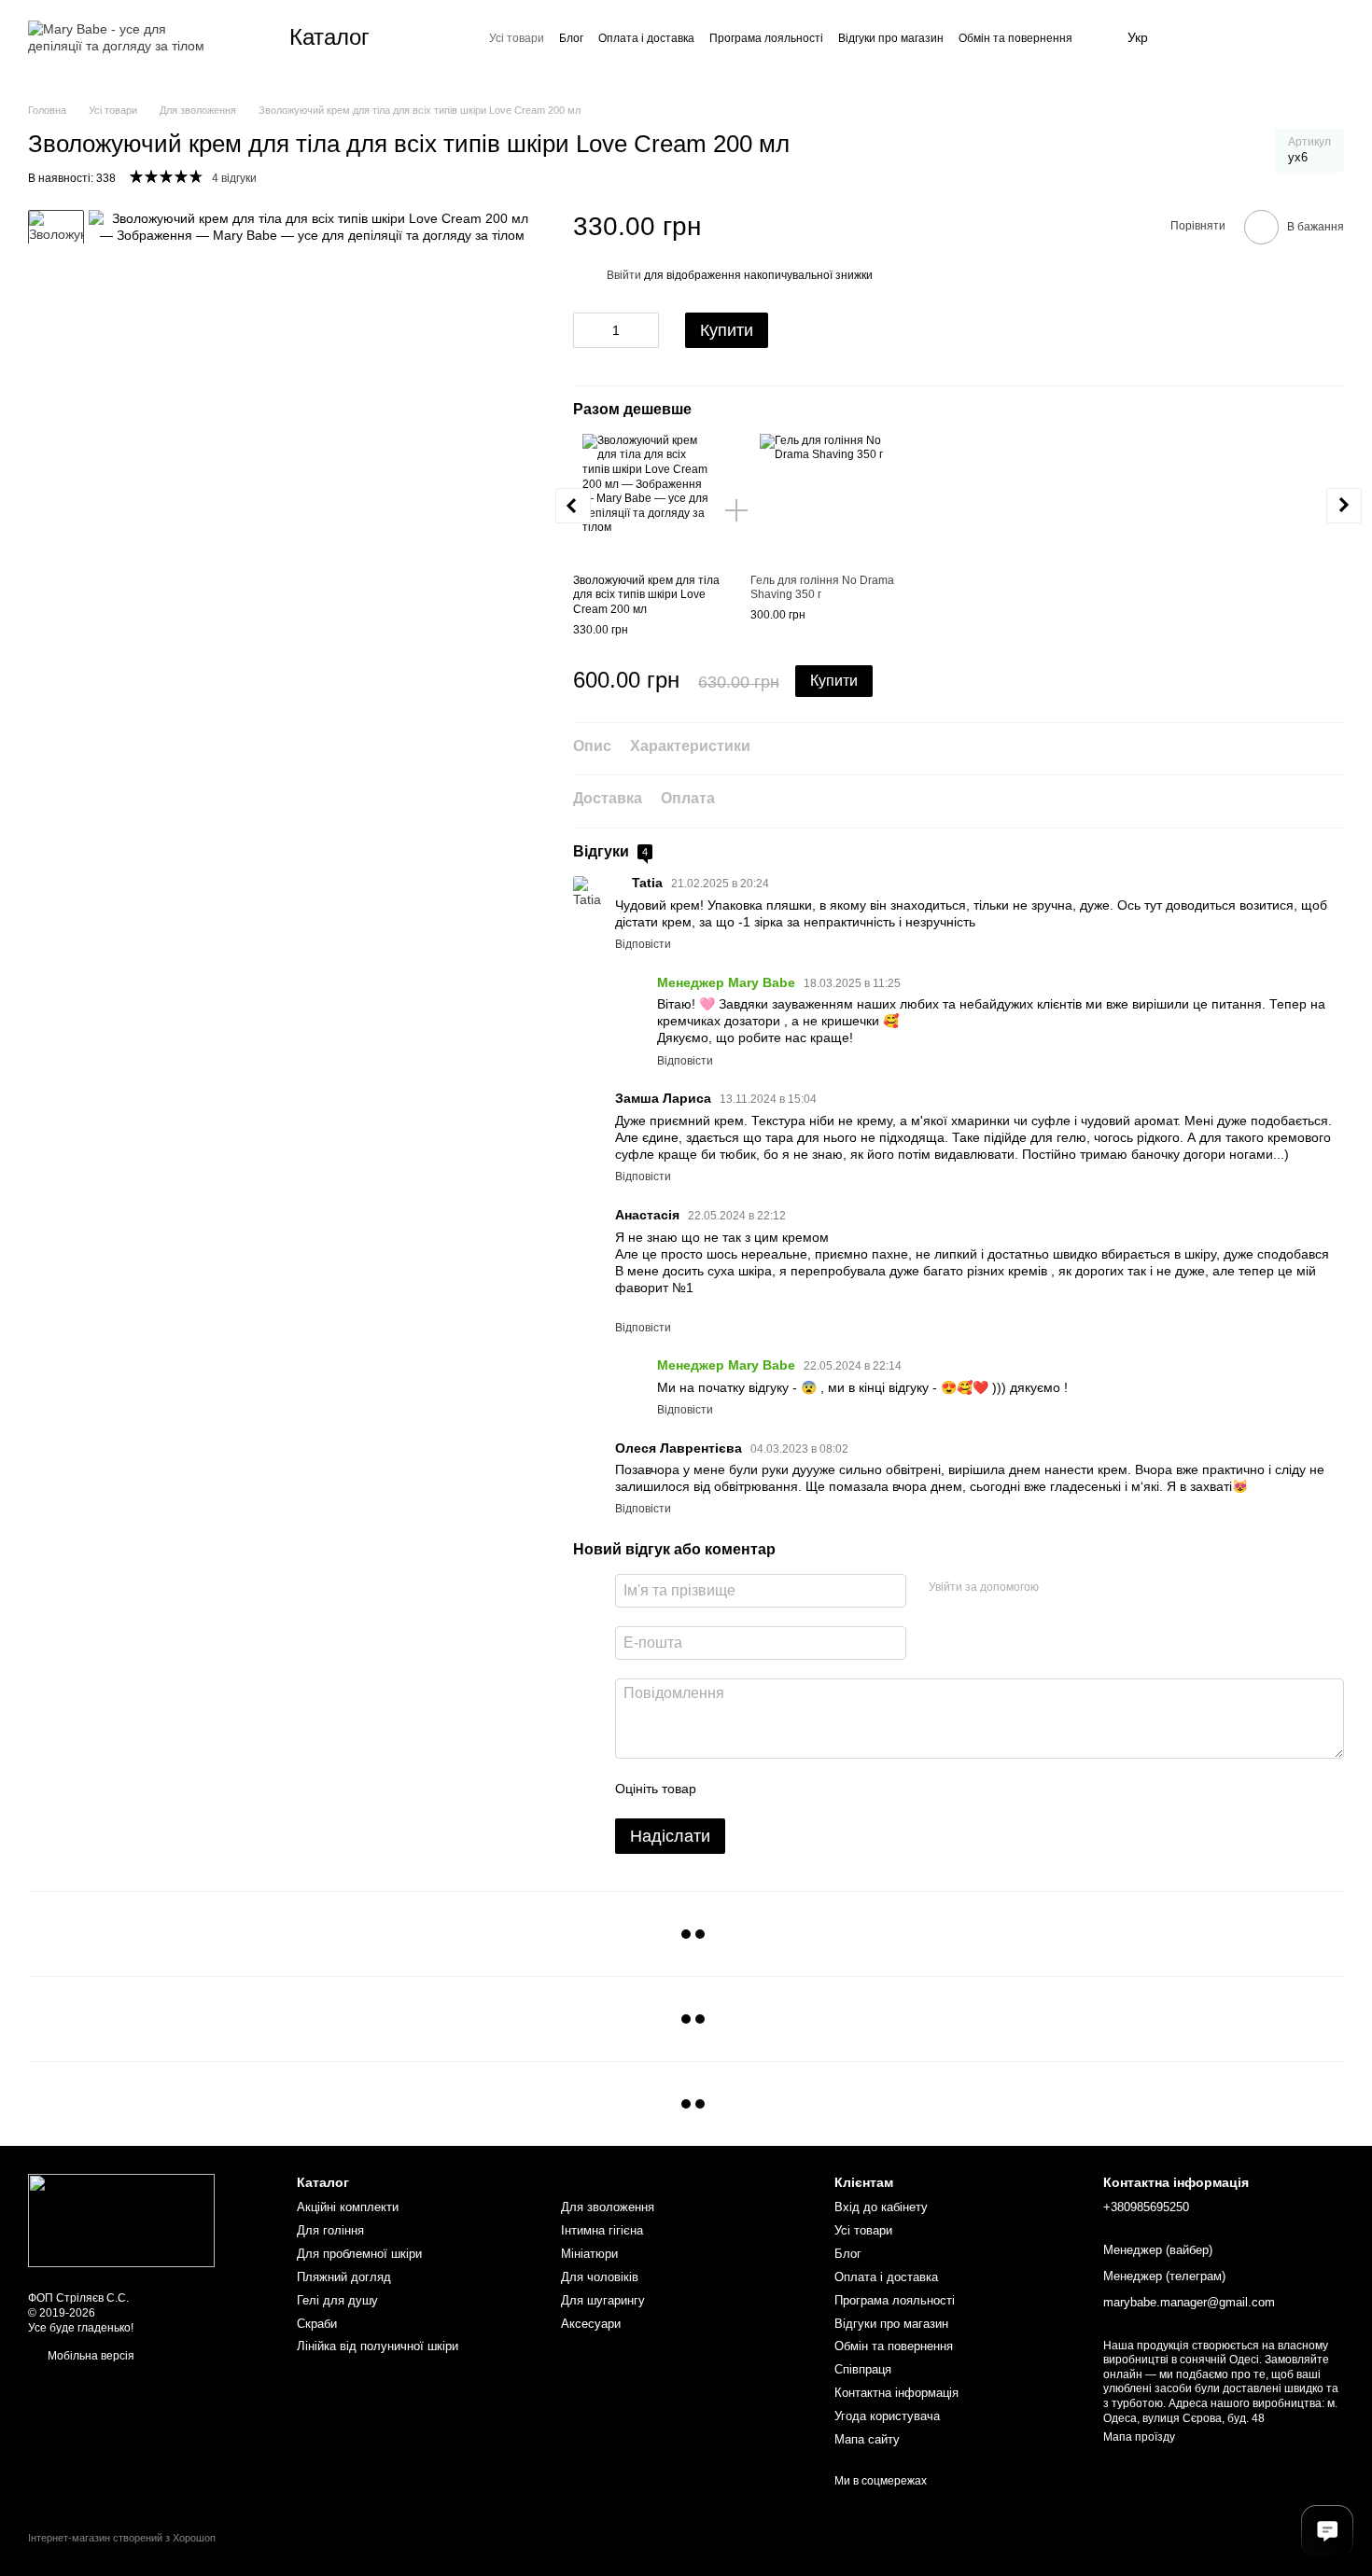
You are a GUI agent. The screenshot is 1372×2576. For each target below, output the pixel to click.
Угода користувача (887, 2416)
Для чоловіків (600, 2277)
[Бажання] (1195, 37)
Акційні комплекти (348, 2207)
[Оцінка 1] (727, 1789)
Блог (571, 38)
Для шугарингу (603, 2300)
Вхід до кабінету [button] (881, 2207)
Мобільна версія (90, 2356)
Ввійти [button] (624, 275)
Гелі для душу (337, 2300)
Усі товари (517, 38)
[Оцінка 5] (847, 1789)
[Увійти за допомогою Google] (1089, 1588)
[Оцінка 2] (757, 1789)
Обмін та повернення (1015, 38)
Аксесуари (591, 2324)
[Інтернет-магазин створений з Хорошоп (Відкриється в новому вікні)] (122, 2554)
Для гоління (330, 2230)
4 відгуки (234, 178)
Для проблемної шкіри (359, 2254)
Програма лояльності (766, 38)
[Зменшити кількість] (587, 330)
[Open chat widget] (1327, 2531)
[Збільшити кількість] (645, 330)
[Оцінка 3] (787, 1789)
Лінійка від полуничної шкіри (378, 2346)
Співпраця (863, 2369)
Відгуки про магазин (891, 38)
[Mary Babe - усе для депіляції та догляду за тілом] (121, 2220)
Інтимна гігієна (602, 2230)
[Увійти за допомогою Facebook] (1059, 1588)
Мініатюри (589, 2254)
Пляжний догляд (344, 2277)
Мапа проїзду (1139, 2437)
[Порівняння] (1239, 37)
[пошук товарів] (437, 37)
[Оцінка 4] (817, 1789)
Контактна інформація (896, 2393)
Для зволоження (608, 2207)
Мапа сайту (867, 2439)
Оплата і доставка (646, 38)
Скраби (317, 2324)
